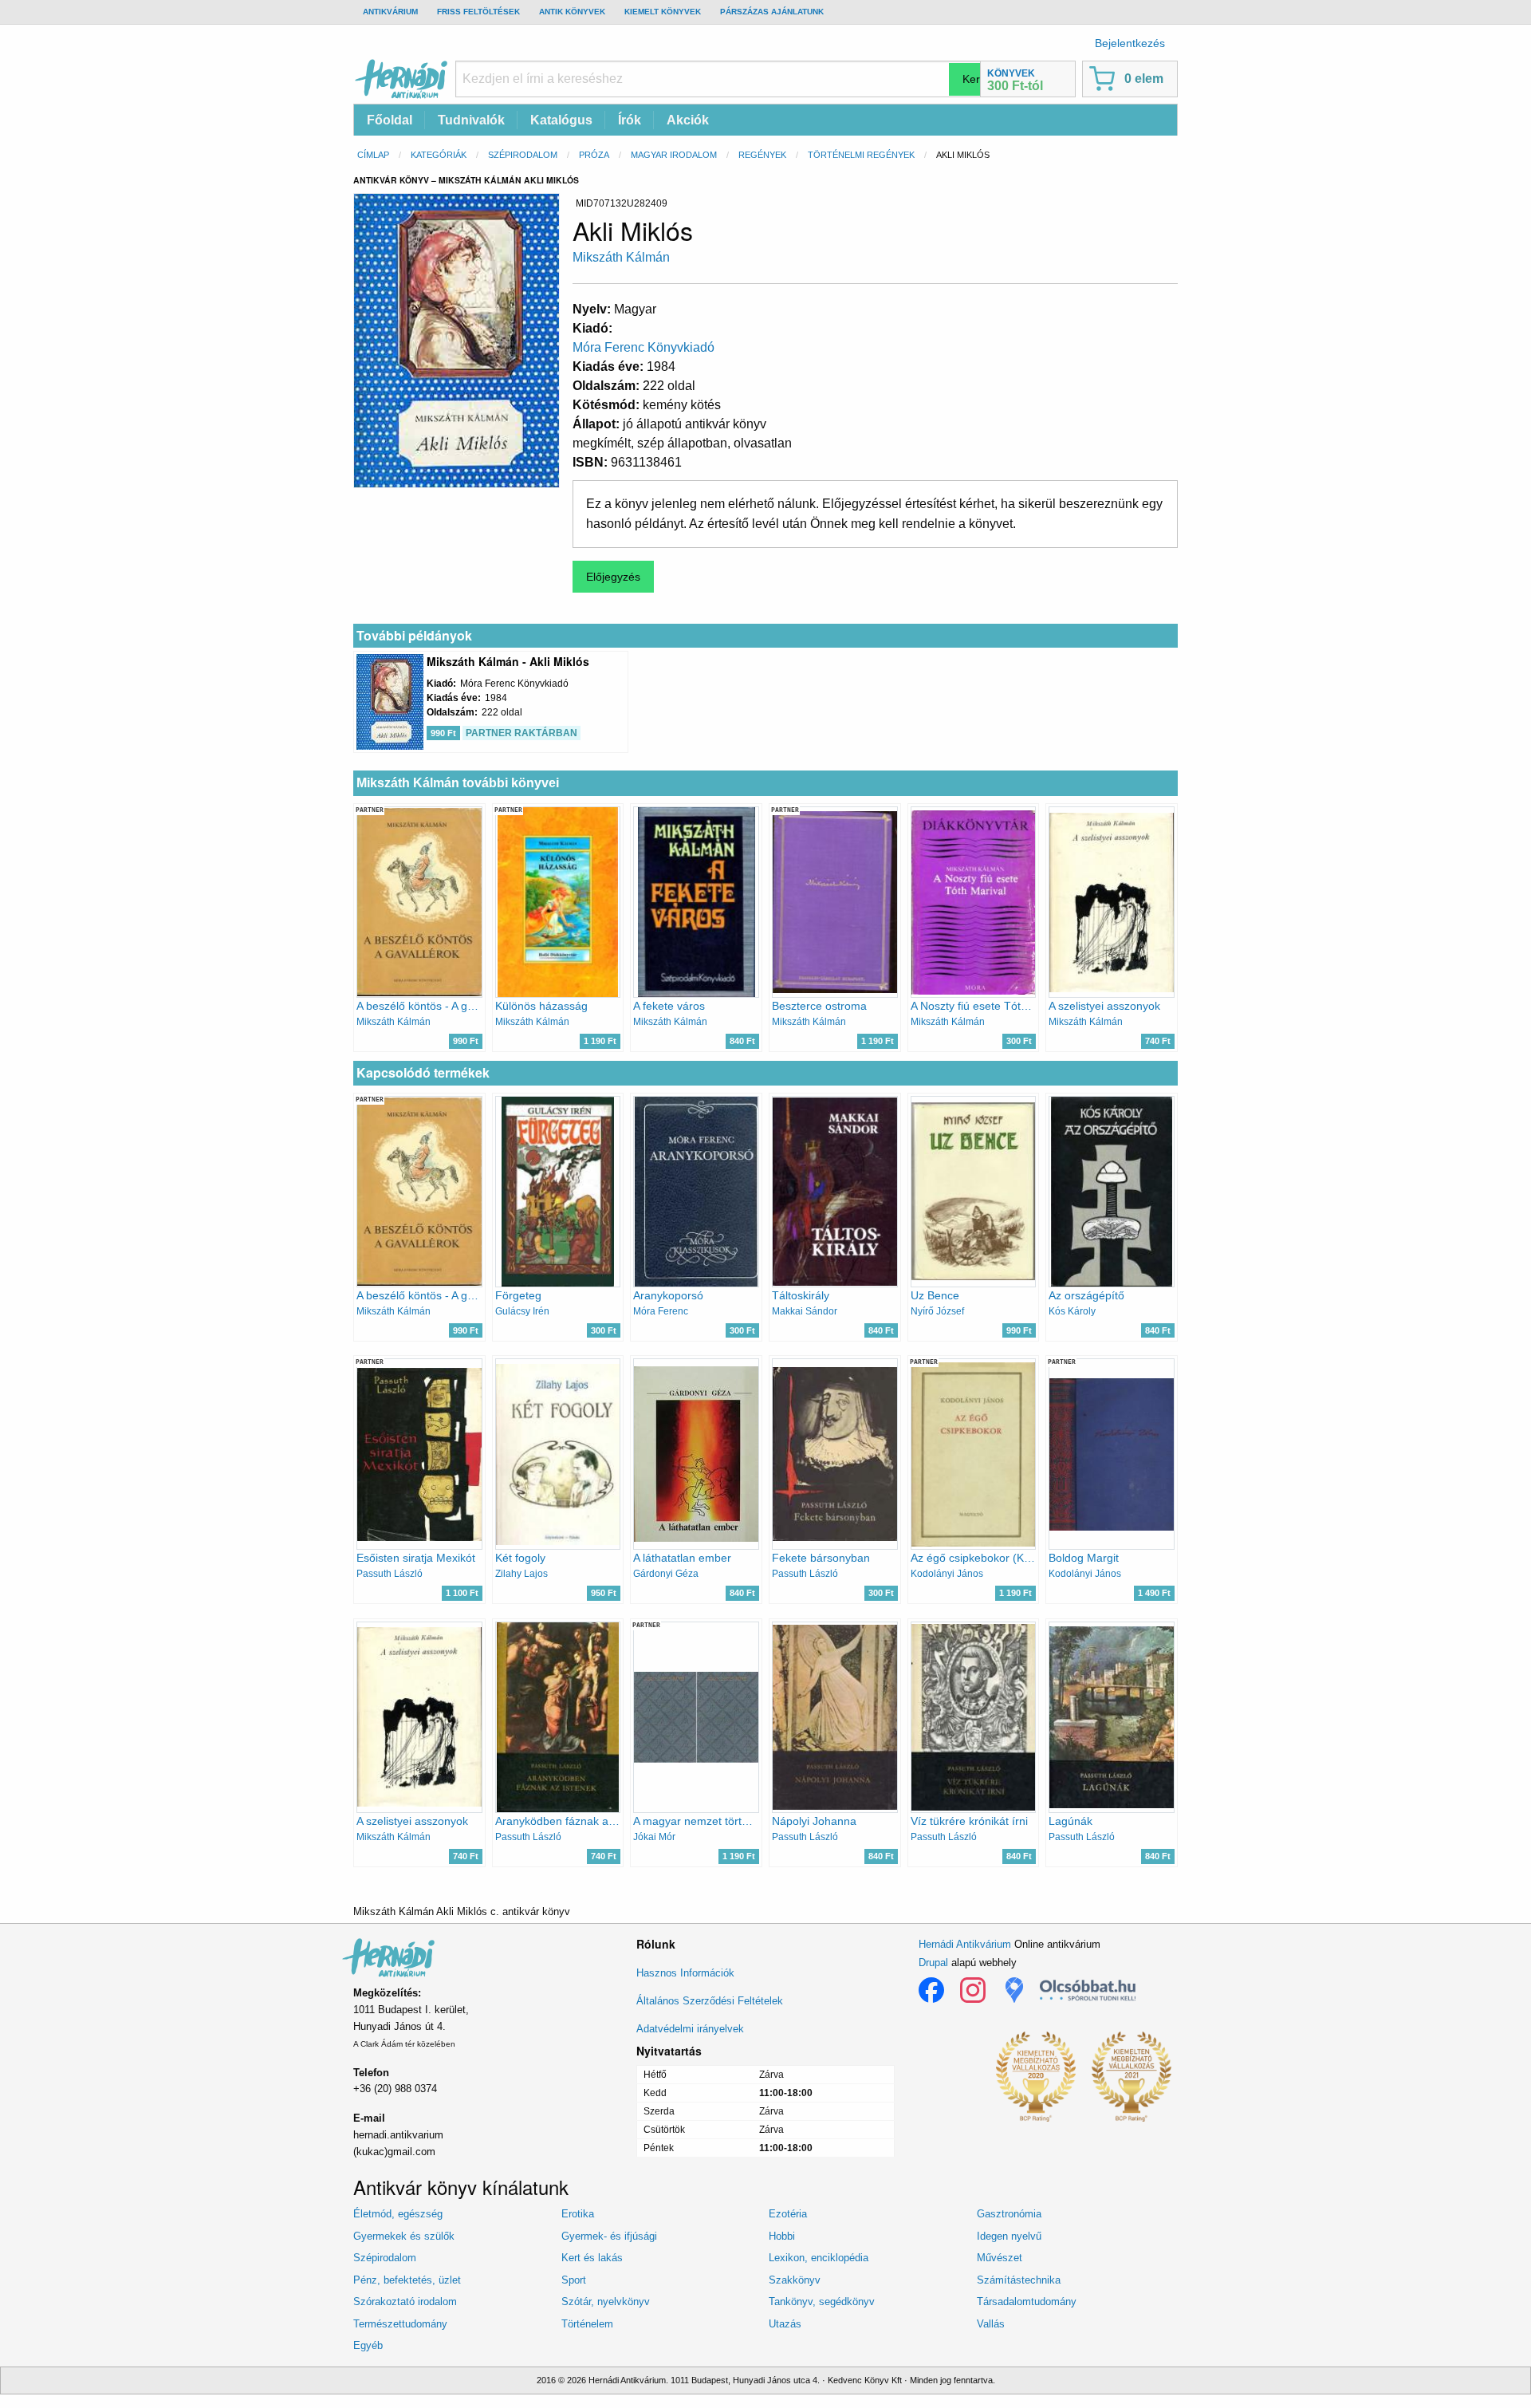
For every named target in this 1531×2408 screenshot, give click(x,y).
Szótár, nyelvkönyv (606, 2302)
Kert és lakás (592, 2258)
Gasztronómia (1009, 2214)
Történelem (587, 2324)
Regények (762, 155)
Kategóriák (439, 155)
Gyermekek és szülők (404, 2236)
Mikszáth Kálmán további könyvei (458, 783)
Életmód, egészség (398, 2214)
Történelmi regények (861, 155)
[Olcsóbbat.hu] (1088, 1990)
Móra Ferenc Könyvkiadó (643, 347)
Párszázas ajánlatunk (772, 12)
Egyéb (368, 2345)
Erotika (578, 2214)
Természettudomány (400, 2324)
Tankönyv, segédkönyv (822, 2302)
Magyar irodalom (674, 155)
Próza (594, 155)
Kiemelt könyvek (663, 12)
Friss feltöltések (478, 12)
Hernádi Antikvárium (965, 1944)
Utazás (785, 2324)
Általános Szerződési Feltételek (710, 2001)
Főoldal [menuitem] (390, 120)
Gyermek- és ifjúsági (609, 2236)
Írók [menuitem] (630, 120)
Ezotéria (788, 2214)
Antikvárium (390, 12)
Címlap (373, 155)
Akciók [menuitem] (688, 120)
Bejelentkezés (1130, 43)
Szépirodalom (523, 155)
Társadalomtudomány (1027, 2302)
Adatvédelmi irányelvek (690, 2029)
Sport (574, 2280)
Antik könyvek (572, 12)
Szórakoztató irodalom (405, 2302)
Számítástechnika (1019, 2280)
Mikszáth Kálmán (621, 257)
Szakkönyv (795, 2280)
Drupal (933, 1963)
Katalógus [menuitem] (561, 120)
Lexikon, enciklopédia (819, 2258)
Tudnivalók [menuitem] (471, 120)
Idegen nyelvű (1009, 2236)
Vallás (991, 2324)
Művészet (1000, 2258)
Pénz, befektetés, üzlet (407, 2280)
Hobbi (782, 2236)
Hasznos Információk (685, 1973)
